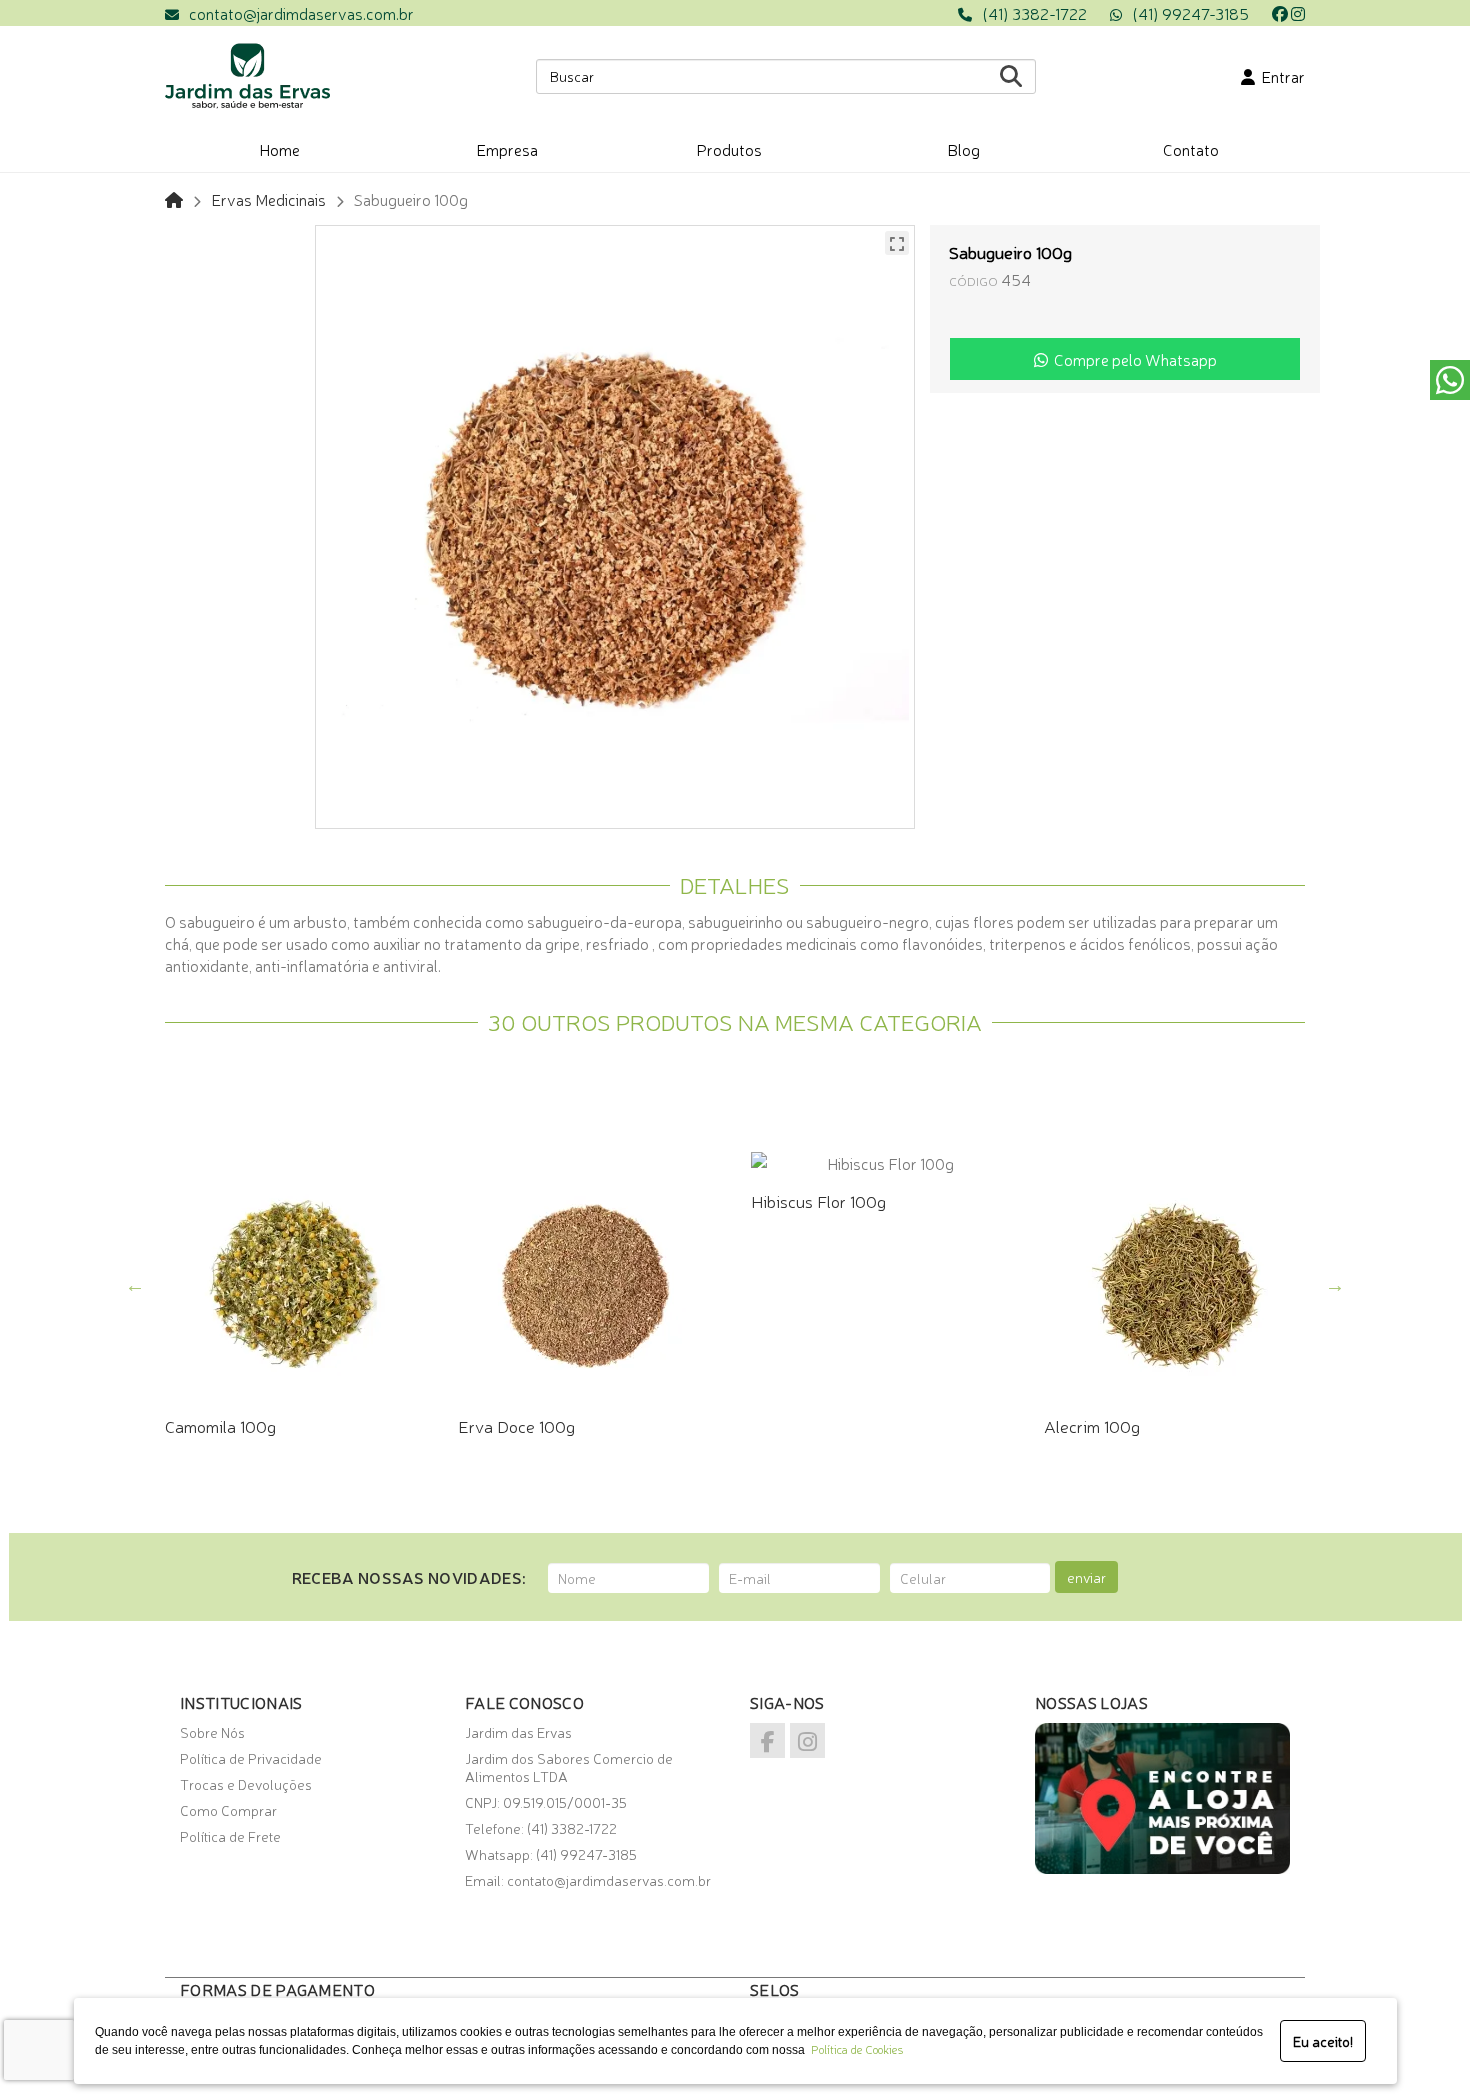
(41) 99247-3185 (1190, 13)
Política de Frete (230, 1836)
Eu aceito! (1323, 2041)
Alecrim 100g (1092, 1425)
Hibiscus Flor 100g (818, 1200)
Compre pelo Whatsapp (1132, 359)
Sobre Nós (212, 1732)
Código (973, 280)
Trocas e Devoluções (246, 1784)
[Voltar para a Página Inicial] (174, 199)
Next (1335, 1285)
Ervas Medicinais (268, 199)
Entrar (1280, 76)
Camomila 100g (220, 1425)
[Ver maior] (897, 243)
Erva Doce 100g (516, 1425)
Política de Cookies (854, 2049)
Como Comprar (228, 1810)
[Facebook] (1280, 13)
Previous (135, 1285)
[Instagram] (1298, 13)
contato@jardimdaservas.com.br (301, 13)
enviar (1086, 1577)
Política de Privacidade (251, 1758)
